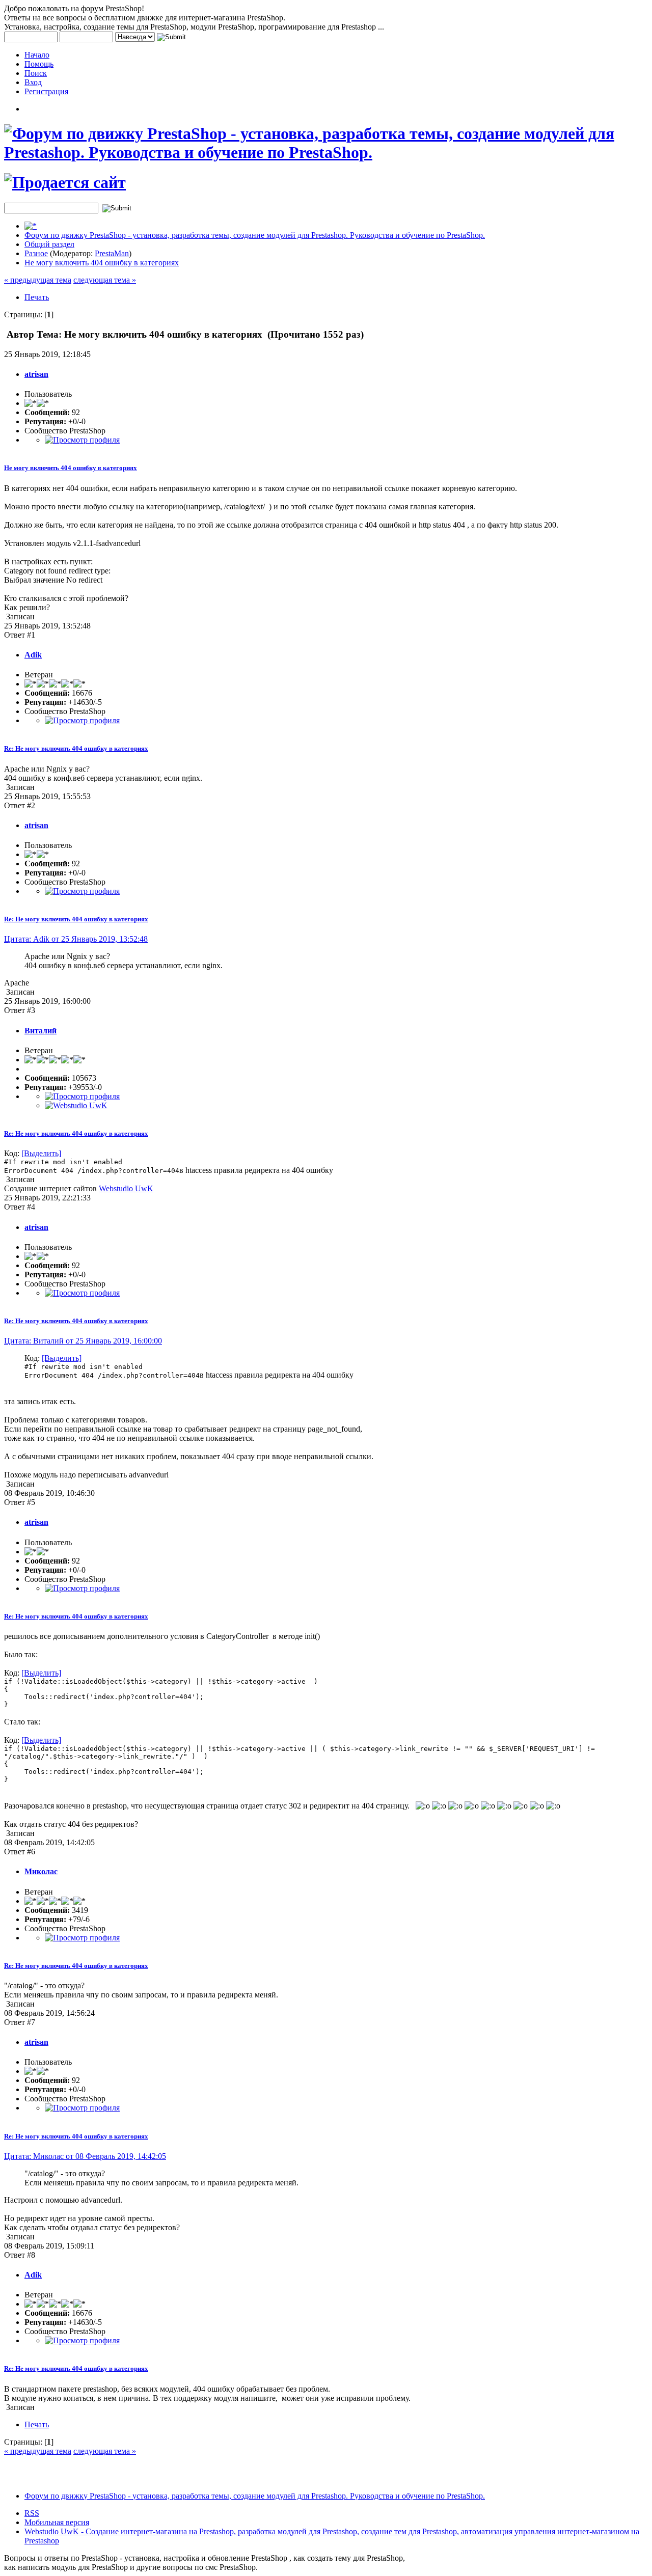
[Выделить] (41, 1153)
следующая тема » (105, 280)
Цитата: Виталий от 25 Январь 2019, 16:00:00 (83, 1341)
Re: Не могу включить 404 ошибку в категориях (76, 748)
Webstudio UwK (126, 1188)
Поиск (36, 73)
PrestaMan (112, 253)
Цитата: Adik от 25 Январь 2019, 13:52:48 (76, 939)
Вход (33, 82)
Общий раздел (49, 244)
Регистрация (46, 91)
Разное (36, 253)
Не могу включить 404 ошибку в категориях (102, 263)
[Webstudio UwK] (76, 1105)
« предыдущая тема (38, 280)
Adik (33, 655)
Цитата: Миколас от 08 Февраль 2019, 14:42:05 (85, 2156)
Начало (37, 55)
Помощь (39, 64)
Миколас (41, 1871)
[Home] (31, 226)
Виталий (40, 1031)
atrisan (36, 374)
